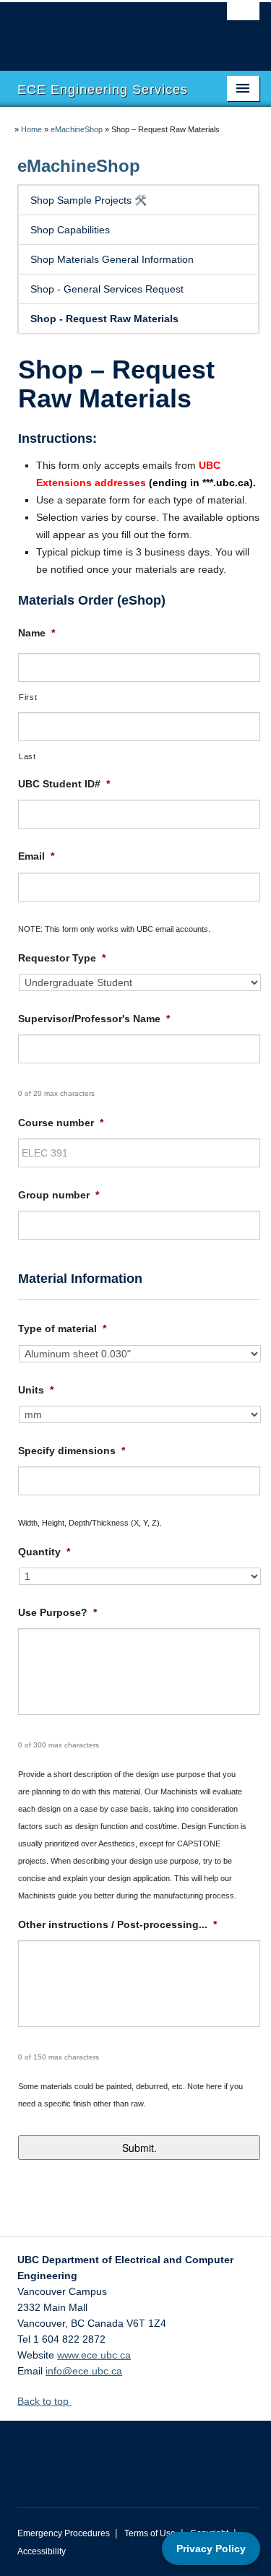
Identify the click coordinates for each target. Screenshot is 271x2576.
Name (36, 633)
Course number (61, 1123)
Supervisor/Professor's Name (94, 1019)
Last (27, 756)
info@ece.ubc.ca (84, 2371)
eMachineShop (77, 129)
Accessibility (42, 2551)
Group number (59, 1195)
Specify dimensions (72, 1451)
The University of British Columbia (102, 30)
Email (36, 856)
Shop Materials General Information (112, 259)
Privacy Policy (211, 2549)
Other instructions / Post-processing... (117, 1924)
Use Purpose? (57, 1612)
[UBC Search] (243, 18)
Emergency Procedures (64, 2533)
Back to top (44, 2401)
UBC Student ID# (64, 784)
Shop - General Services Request (107, 289)
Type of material (62, 1328)
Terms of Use (150, 2533)
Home (31, 129)
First (28, 697)
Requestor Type (62, 958)
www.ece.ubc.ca (94, 2355)
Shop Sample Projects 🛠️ (89, 200)
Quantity (44, 1552)
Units (36, 1390)
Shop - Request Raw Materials (104, 319)
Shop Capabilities (70, 230)
